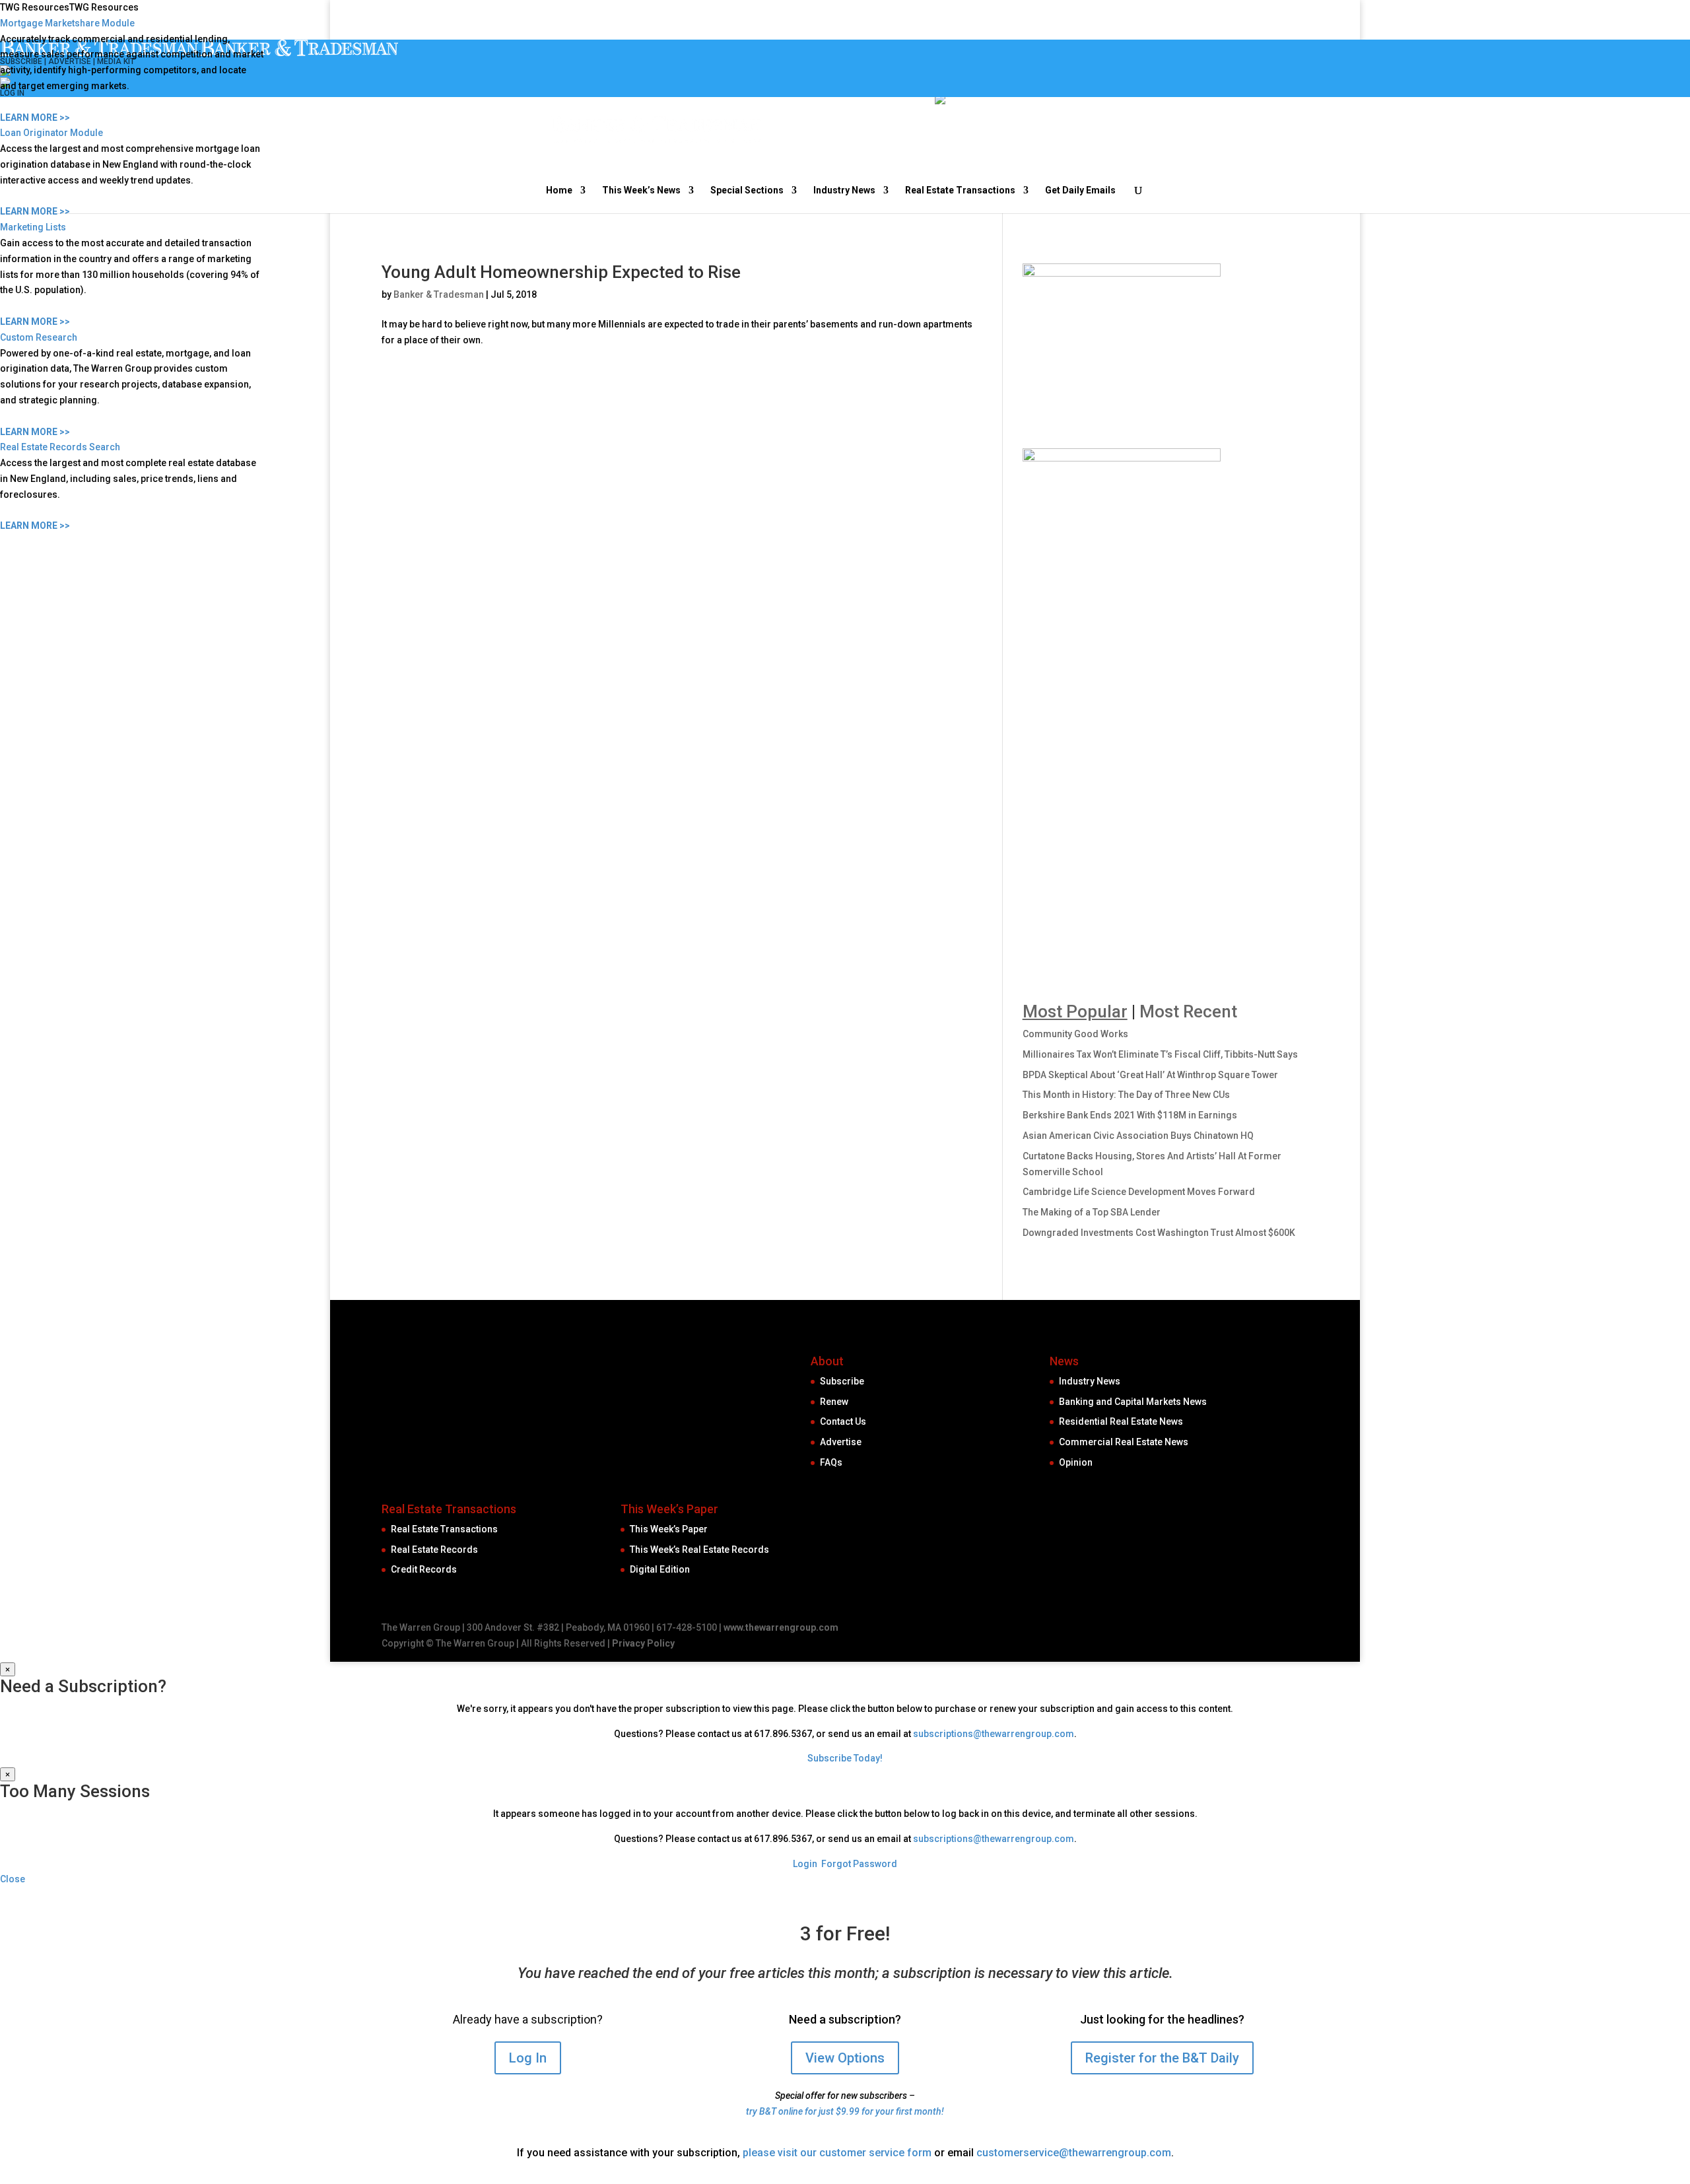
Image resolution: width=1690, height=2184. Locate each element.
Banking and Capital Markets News (1133, 1402)
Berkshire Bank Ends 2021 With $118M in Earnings (1130, 1115)
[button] (69, 7)
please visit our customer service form (837, 2153)
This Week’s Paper (669, 1529)
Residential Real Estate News (1121, 1421)
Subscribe (842, 1381)
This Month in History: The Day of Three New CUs (1126, 1095)
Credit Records (424, 1569)
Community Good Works (1075, 1034)
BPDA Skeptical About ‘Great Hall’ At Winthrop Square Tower (1150, 1075)
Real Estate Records (434, 1550)
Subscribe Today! (845, 1758)
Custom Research (39, 337)
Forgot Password (859, 1864)
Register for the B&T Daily (1162, 2058)
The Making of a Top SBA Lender (1092, 1212)
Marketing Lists (33, 227)
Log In (528, 2058)
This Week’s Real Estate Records (699, 1550)
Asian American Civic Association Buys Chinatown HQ (1138, 1136)
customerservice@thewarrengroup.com (1074, 2153)
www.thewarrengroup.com (781, 1627)
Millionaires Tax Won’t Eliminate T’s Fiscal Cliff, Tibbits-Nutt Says (1160, 1054)
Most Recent (1188, 1011)
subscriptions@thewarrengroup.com (994, 1734)
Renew (834, 1402)
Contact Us (843, 1421)
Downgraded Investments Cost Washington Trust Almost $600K (1159, 1233)
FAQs (831, 1462)
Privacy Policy (643, 1643)
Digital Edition (660, 1569)
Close (13, 1879)
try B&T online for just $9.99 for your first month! (845, 2111)
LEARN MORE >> (35, 118)
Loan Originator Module (51, 133)
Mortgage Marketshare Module (67, 23)
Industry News (1090, 1381)
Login (805, 1864)
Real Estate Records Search (60, 447)
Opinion (1076, 1462)
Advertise (841, 1442)
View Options (845, 2058)
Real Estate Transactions (444, 1529)
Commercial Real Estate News (1124, 1442)
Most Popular (1075, 1011)
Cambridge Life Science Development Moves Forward (1139, 1192)
